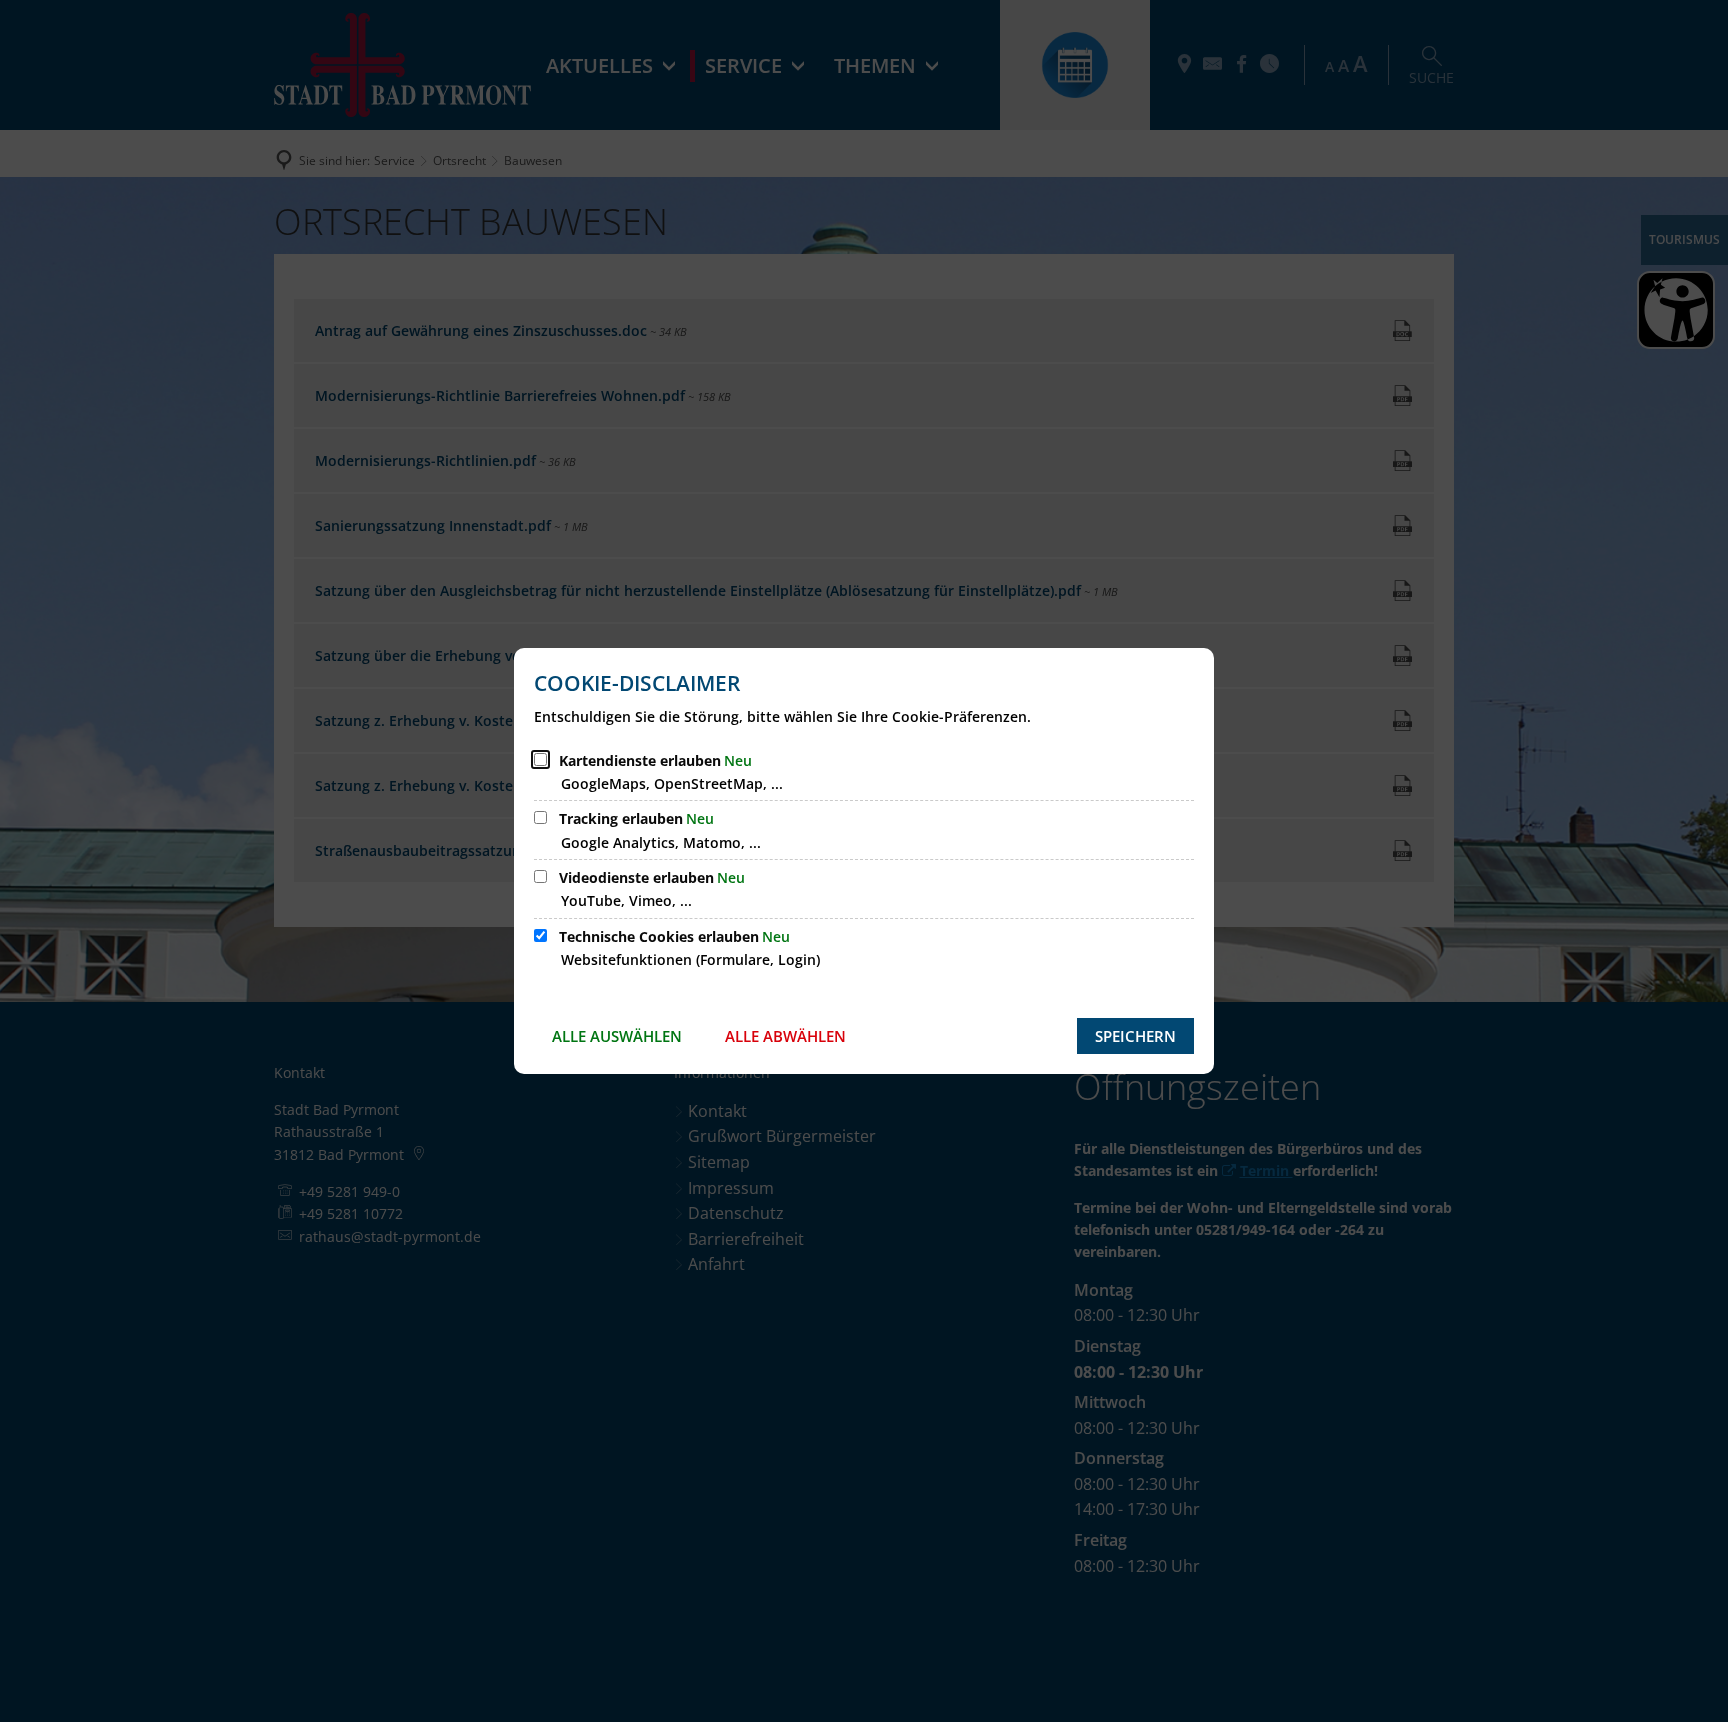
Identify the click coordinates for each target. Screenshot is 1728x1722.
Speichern (1135, 1036)
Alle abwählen (785, 1036)
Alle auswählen (617, 1036)
